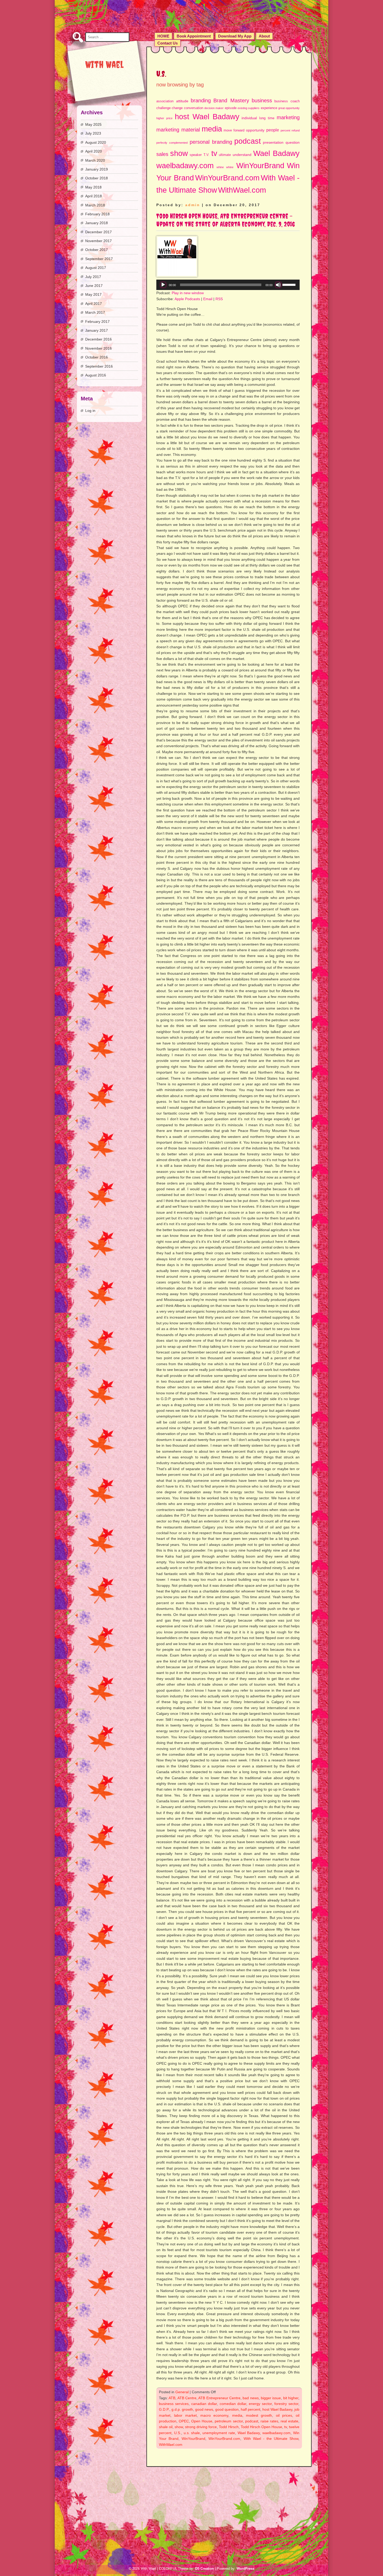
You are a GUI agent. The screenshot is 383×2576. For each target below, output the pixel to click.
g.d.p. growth (182, 2409)
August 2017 (96, 268)
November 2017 (98, 241)
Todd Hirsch (229, 2427)
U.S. (178, 2433)
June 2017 (94, 286)
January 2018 (97, 223)
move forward (234, 130)
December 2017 (98, 232)
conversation (194, 108)
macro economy (214, 2415)
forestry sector (286, 2404)
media (212, 129)
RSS (219, 299)
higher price (164, 118)
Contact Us (168, 43)
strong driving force (201, 2427)
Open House (202, 2421)
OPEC (184, 2421)
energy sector (260, 2404)
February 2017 (97, 322)
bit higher (291, 2398)
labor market (185, 2415)
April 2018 (94, 196)
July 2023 (93, 133)
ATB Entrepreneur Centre (219, 2398)
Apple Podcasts (187, 299)
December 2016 (98, 339)
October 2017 (97, 250)
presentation (273, 142)
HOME (163, 36)
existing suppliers (249, 108)
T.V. (206, 155)
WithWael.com (242, 190)
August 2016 (96, 375)
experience (269, 108)
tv (214, 153)
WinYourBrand (260, 165)
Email (208, 299)
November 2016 (98, 348)
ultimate (225, 155)
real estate (289, 2421)
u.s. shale (192, 2433)
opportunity (255, 130)
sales (162, 154)
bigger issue (271, 2398)
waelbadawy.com (185, 165)
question (293, 142)
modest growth (259, 2415)
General (182, 2392)
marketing (288, 117)
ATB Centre (187, 2398)
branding (201, 100)
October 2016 (97, 357)
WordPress (245, 2569)
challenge (163, 108)
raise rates (269, 2421)
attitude (182, 101)
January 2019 (97, 169)
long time (267, 118)
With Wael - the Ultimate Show (271, 2439)
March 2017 (95, 312)
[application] (228, 285)
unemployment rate (219, 2433)
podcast (248, 141)
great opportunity (289, 108)
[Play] (163, 285)
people (273, 130)
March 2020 (95, 160)
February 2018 (97, 214)
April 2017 (94, 304)
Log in (90, 411)
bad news (251, 2398)
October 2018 (97, 178)
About (264, 36)
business (262, 100)
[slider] (290, 284)
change (177, 108)
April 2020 (94, 151)
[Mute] (278, 285)
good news (204, 2409)
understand (242, 155)
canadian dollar (204, 2404)
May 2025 (93, 124)
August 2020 (96, 142)
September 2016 (99, 366)
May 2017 (93, 294)
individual (249, 118)
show (179, 153)
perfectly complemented (172, 143)
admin (193, 205)
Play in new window (188, 293)
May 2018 (93, 187)
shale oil (166, 2427)
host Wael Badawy (207, 116)
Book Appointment (194, 36)
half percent (251, 2409)
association (165, 101)
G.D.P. (164, 2409)
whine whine (225, 167)
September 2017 (99, 259)
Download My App (235, 36)
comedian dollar (233, 2404)
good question (227, 2409)
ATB (172, 2398)
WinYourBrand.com (227, 178)
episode (231, 108)
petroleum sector (229, 2421)
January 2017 (97, 330)
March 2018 (95, 205)
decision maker (214, 108)
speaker (196, 155)
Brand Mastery (231, 100)
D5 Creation (205, 2569)
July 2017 (93, 277)
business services (174, 2404)
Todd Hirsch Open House (261, 2427)
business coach (287, 101)
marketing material (178, 130)
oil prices (284, 2415)
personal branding (211, 142)
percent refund (290, 130)
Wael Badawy (276, 153)
